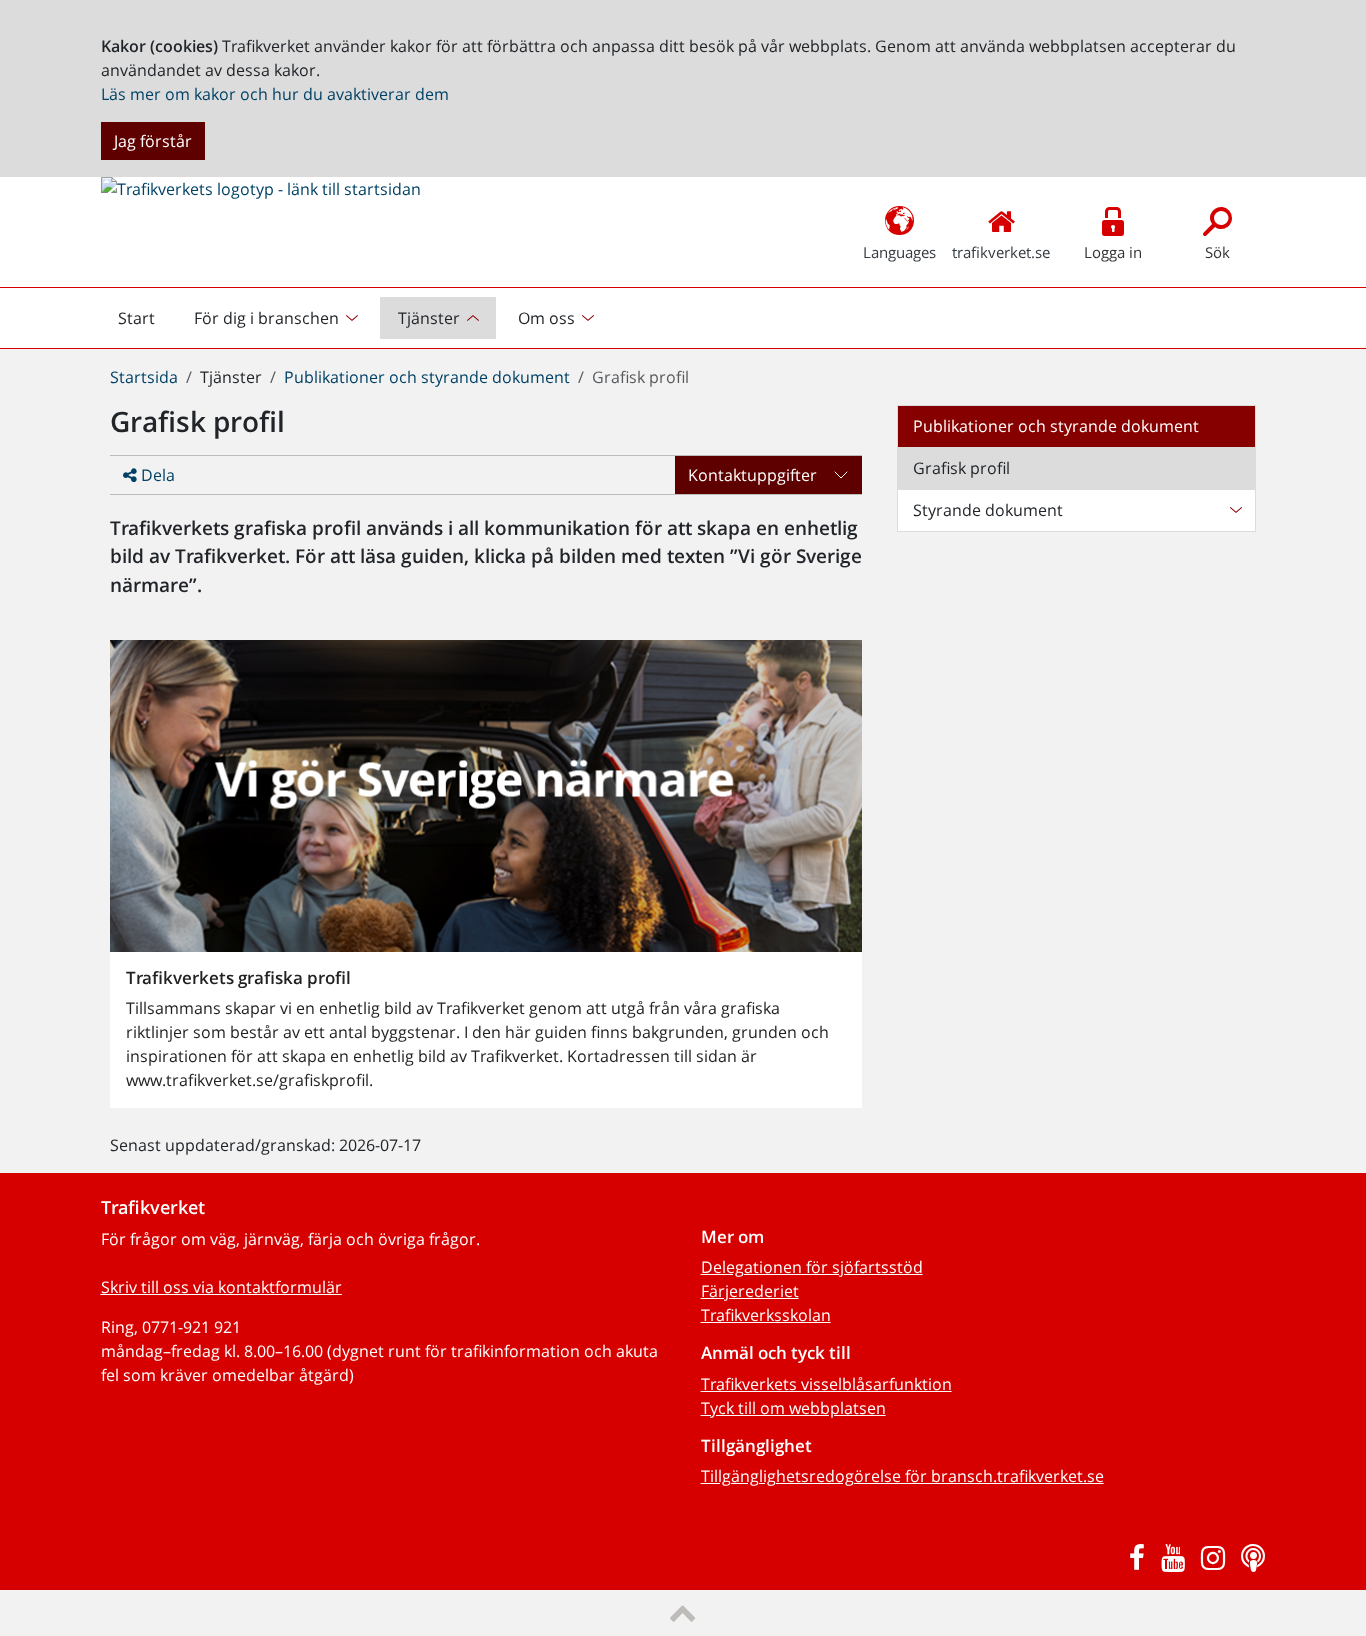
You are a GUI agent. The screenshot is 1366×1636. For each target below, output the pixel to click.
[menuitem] (278, 318)
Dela (156, 475)
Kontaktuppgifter (752, 475)
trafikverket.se (1001, 252)
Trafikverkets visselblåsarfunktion (826, 1384)
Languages (899, 252)
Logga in (1113, 252)
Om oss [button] (546, 318)
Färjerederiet (750, 1291)
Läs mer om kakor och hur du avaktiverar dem (275, 94)
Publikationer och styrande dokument (427, 377)
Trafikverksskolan (766, 1315)
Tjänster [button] (429, 318)
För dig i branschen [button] (266, 318)
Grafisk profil (961, 468)
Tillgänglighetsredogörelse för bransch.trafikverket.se (902, 1476)
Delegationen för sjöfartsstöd (812, 1267)
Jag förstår (153, 141)
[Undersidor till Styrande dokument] (1235, 510)
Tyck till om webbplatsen (793, 1408)
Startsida (144, 377)
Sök (1217, 252)
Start (145, 323)
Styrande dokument (988, 510)
